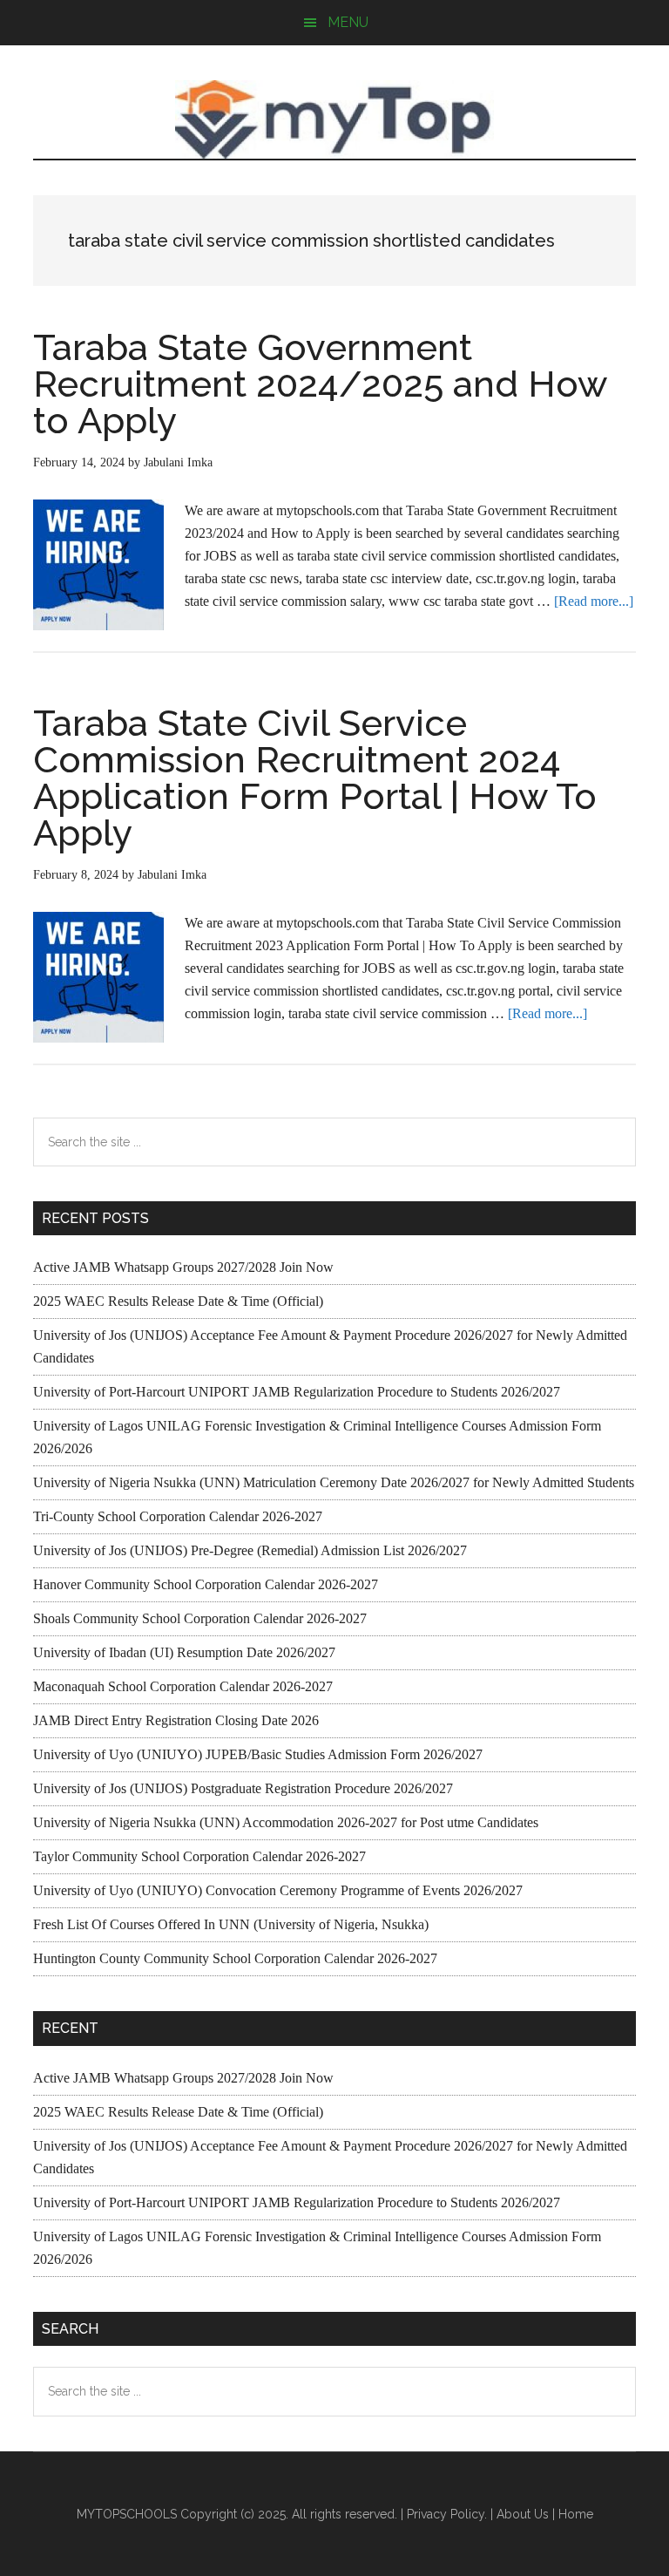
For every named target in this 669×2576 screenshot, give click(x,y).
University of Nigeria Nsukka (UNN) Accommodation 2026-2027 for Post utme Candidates (286, 1822)
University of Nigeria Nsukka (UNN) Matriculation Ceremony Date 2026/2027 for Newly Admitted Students (334, 1482)
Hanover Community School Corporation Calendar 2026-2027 (206, 1584)
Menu (348, 22)
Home (576, 2514)
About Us (523, 2514)
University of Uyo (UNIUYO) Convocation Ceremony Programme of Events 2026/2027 (278, 1890)
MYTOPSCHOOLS (334, 119)
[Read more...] (594, 601)
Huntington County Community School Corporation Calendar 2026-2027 (235, 1958)
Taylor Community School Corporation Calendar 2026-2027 (199, 1856)
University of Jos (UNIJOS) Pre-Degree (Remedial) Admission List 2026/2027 (250, 1550)
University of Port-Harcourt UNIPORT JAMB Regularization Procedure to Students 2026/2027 (297, 1392)
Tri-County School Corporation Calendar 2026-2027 (178, 1516)
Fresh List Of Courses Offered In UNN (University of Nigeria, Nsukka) (231, 1924)
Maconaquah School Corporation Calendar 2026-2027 (183, 1686)
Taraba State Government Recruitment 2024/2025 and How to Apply (320, 384)
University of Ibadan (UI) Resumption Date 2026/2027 (184, 1652)
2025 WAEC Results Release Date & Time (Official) (178, 1301)
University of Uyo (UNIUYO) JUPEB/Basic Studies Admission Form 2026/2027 (258, 1754)
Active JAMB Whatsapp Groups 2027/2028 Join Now (183, 1267)
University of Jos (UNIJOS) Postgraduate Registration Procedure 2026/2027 (243, 1788)
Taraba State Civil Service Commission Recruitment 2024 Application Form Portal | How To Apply (315, 778)
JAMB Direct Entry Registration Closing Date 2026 (176, 1720)
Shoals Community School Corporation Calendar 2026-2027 (200, 1618)
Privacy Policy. (447, 2514)
